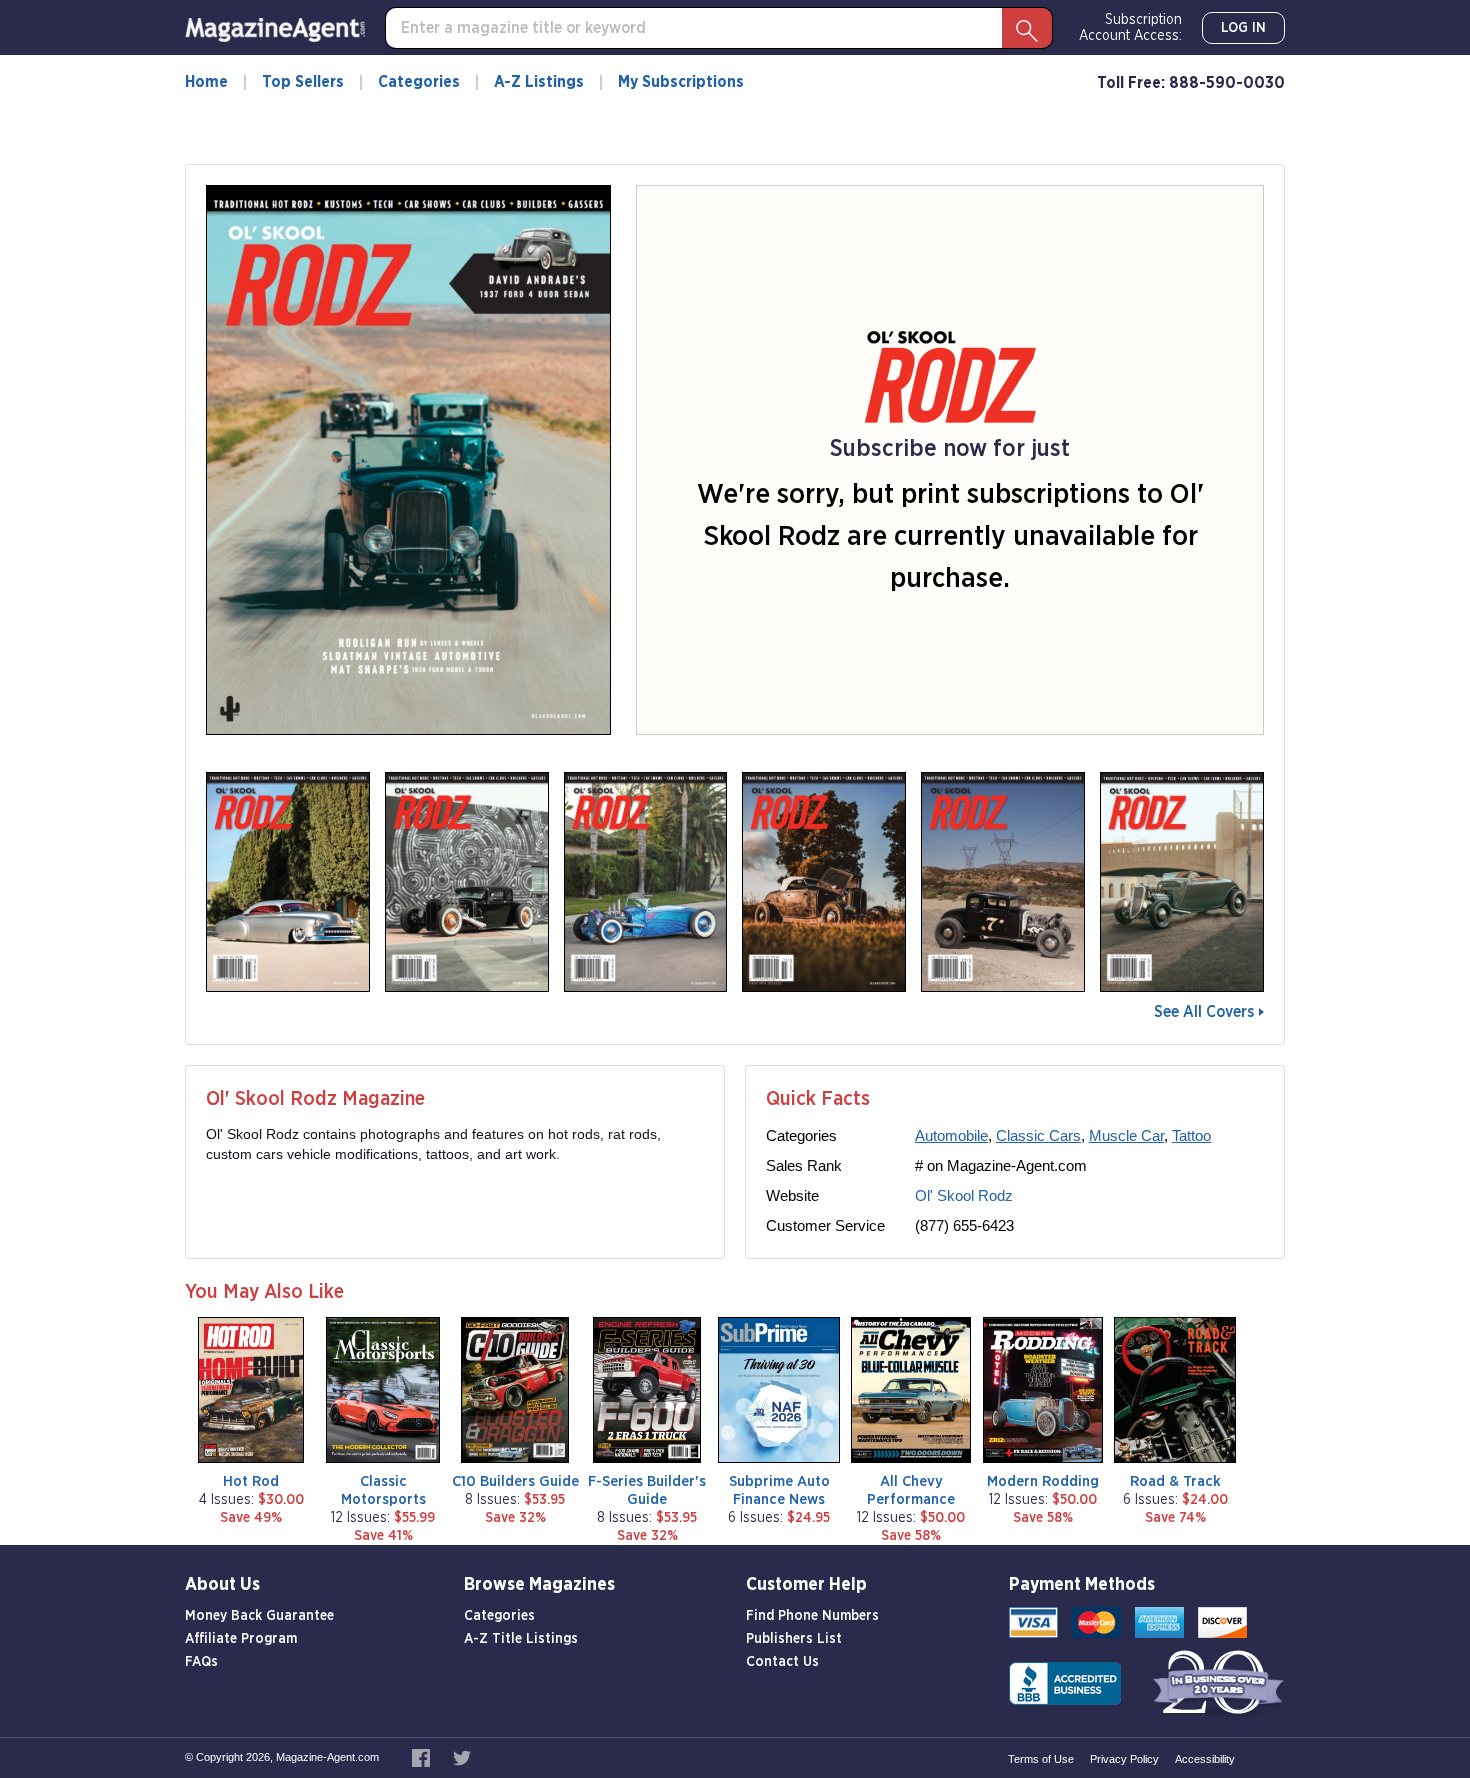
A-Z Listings (539, 82)
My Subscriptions (681, 82)
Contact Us (782, 1662)
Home (206, 82)
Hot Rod (251, 1481)
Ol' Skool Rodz (964, 1195)
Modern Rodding (1043, 1481)
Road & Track (1175, 1481)
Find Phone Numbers (812, 1616)
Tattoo (1191, 1135)
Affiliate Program (241, 1639)
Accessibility (1205, 1759)
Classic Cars (1038, 1135)
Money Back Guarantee (259, 1616)
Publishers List (794, 1639)
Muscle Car (1126, 1135)
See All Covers (1204, 1012)
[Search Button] (1027, 28)
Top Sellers (303, 82)
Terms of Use (1041, 1759)
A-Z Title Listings (521, 1639)
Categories (419, 82)
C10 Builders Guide (515, 1481)
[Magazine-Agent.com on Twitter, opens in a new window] (462, 1757)
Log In (1243, 28)
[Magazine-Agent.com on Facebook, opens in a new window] (422, 1757)
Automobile (951, 1135)
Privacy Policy (1124, 1759)
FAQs (201, 1662)
